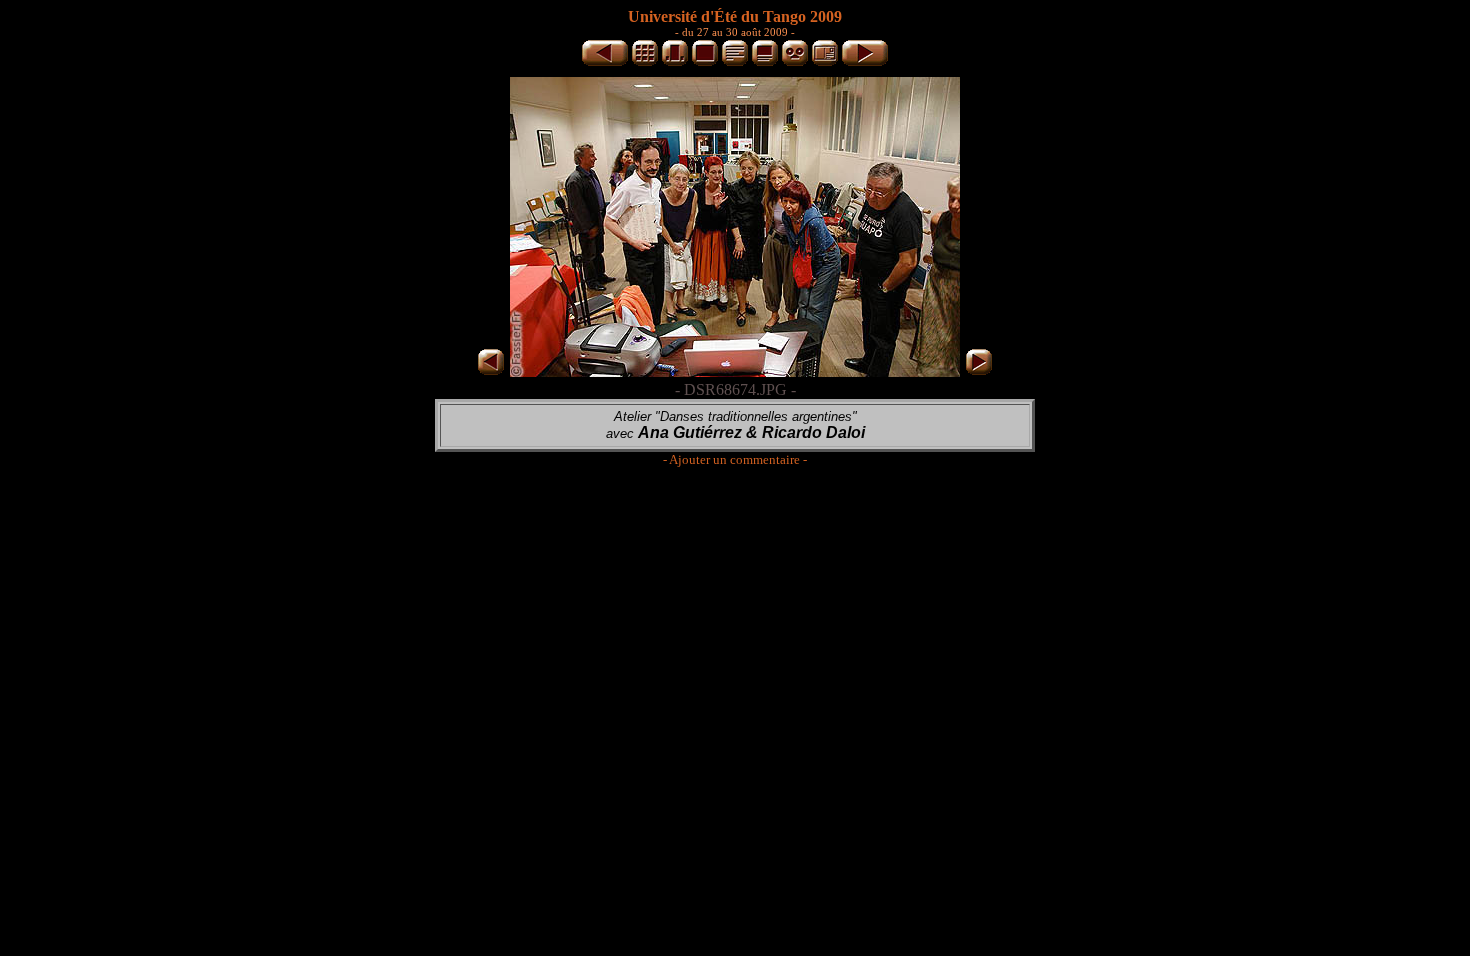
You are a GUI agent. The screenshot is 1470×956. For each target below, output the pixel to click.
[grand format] (705, 62)
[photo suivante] (865, 62)
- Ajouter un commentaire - (735, 459)
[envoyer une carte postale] (825, 62)
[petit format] (645, 62)
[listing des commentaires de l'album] (735, 62)
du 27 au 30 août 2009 (735, 32)
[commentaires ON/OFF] (765, 62)
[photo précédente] (605, 62)
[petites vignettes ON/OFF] (675, 62)
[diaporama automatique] (795, 62)
